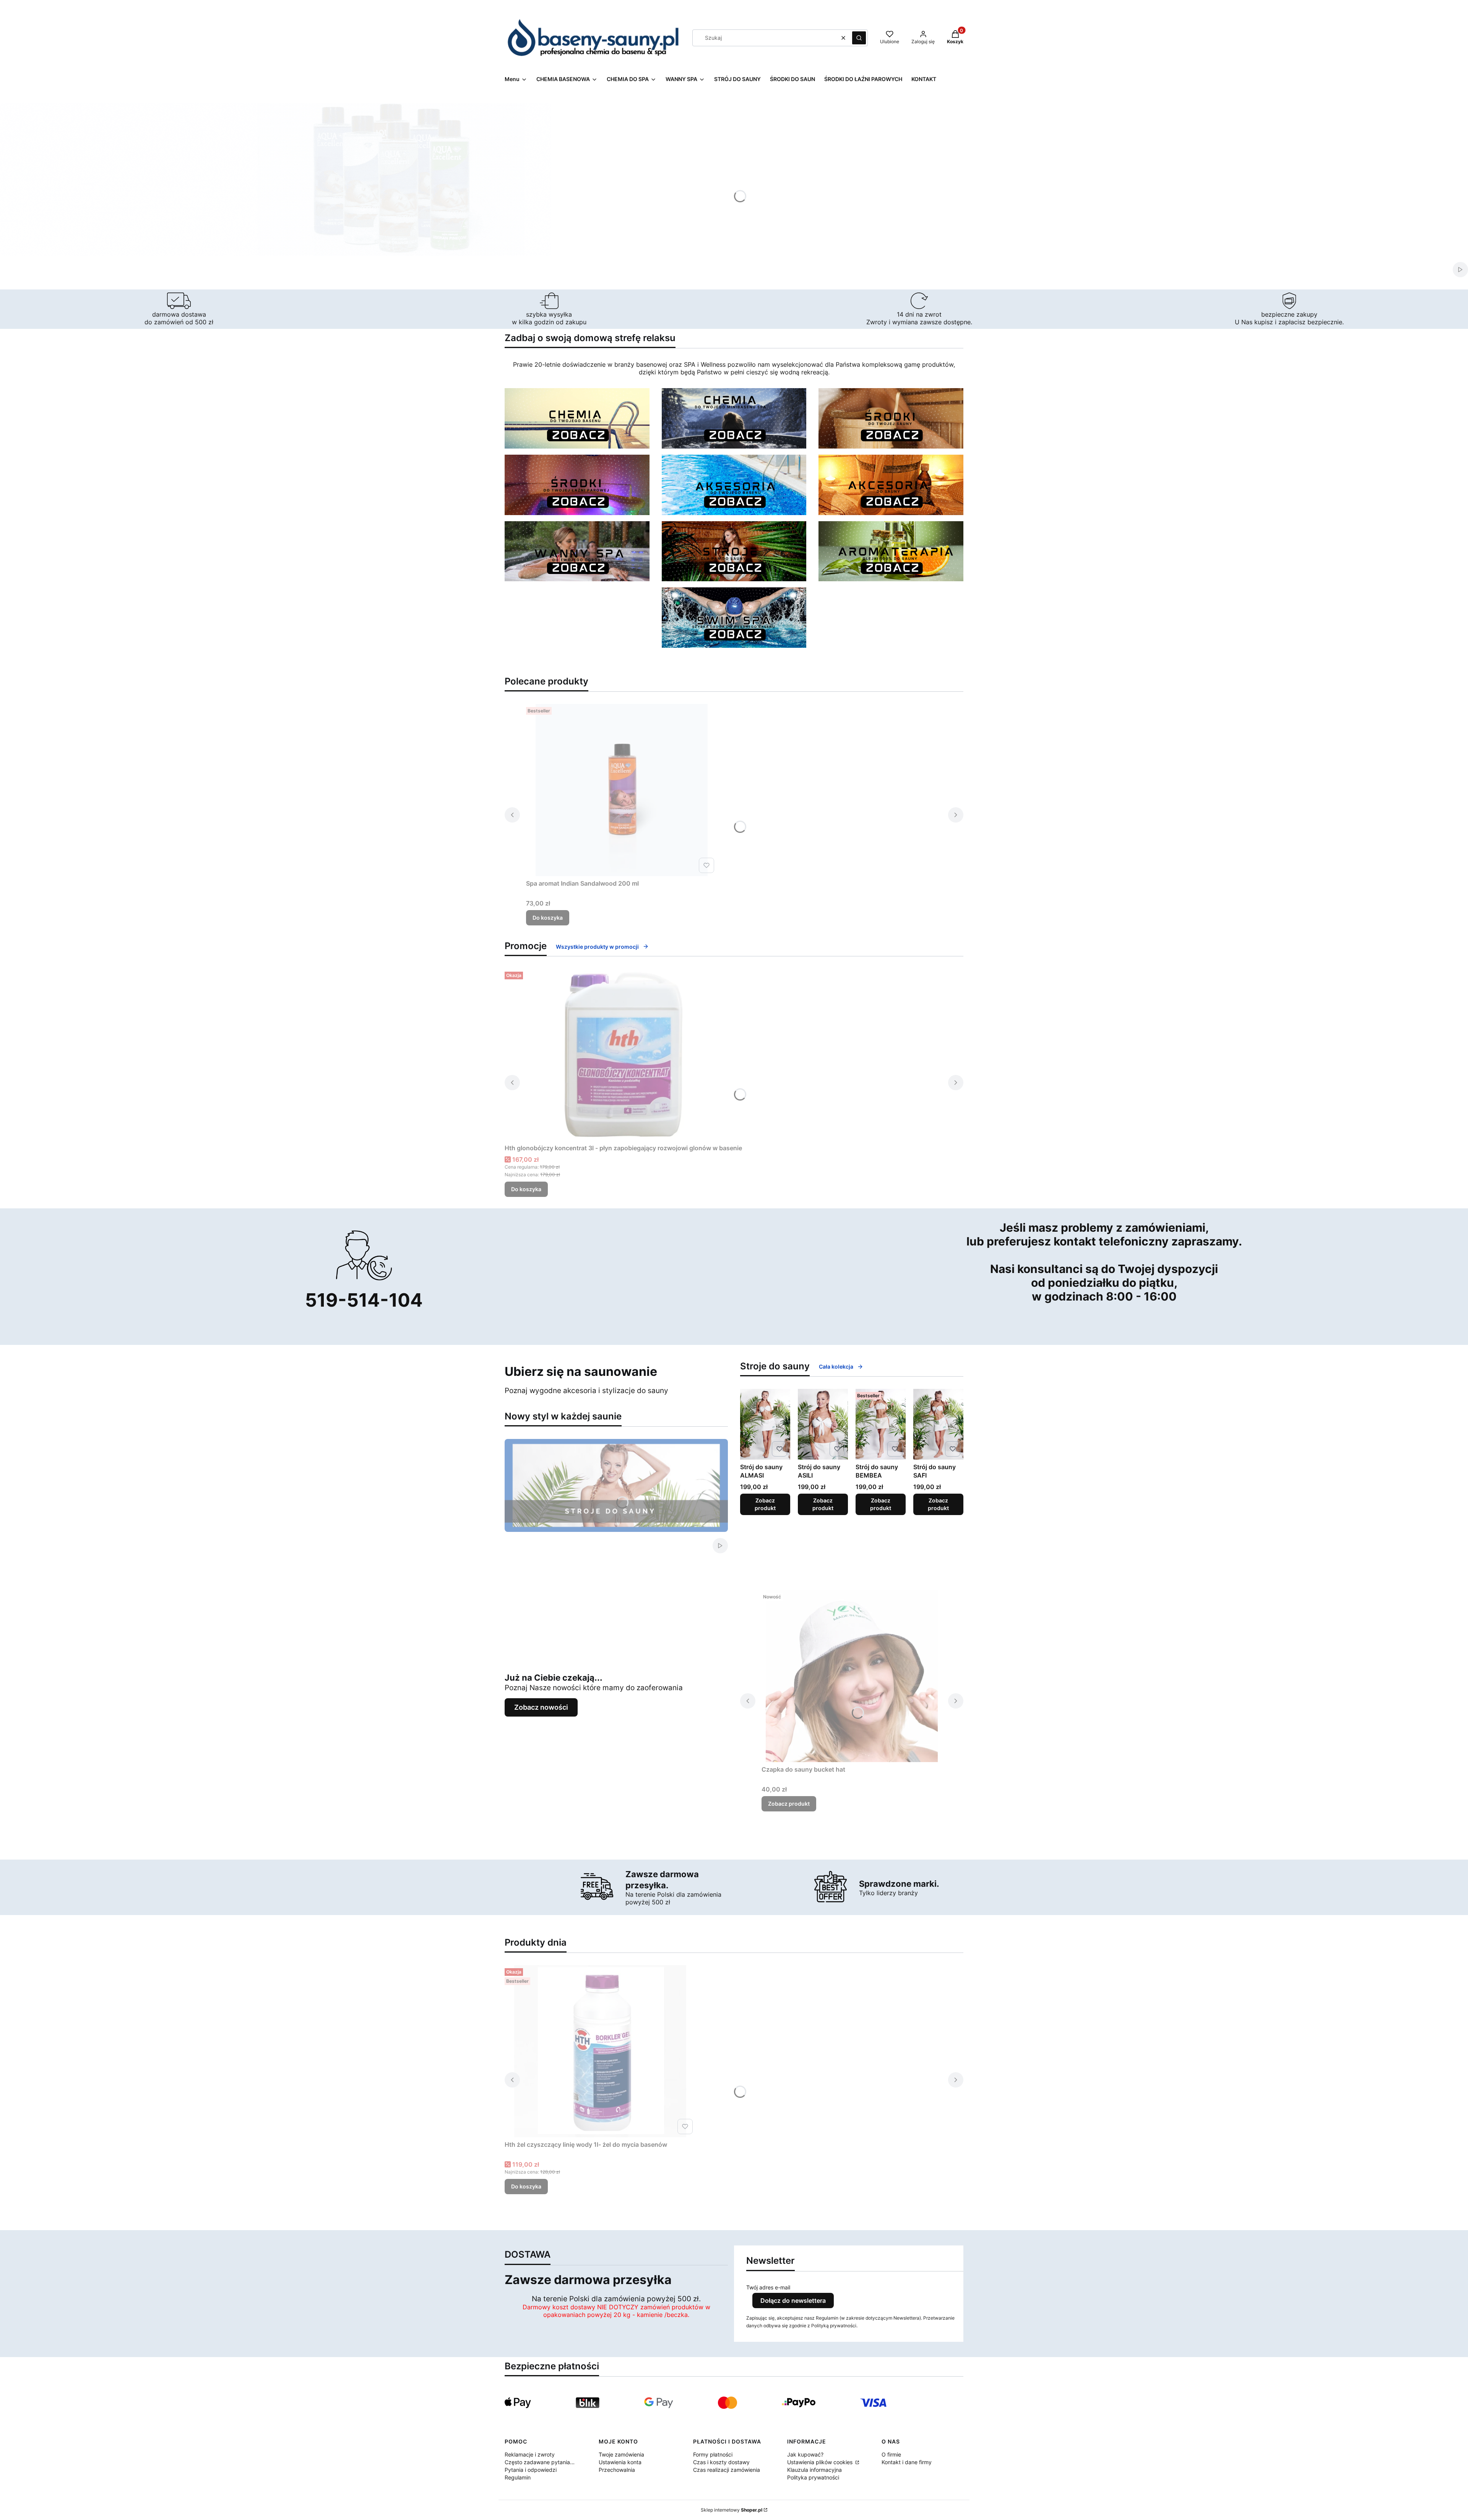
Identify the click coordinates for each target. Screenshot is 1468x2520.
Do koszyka (548, 918)
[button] (859, 38)
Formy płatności (713, 2454)
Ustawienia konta (620, 2462)
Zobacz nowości (541, 1707)
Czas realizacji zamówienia (727, 2470)
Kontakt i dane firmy (907, 2462)
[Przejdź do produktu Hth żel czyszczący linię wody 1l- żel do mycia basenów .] (600, 2051)
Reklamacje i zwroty (530, 2454)
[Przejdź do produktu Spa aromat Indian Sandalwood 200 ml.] (622, 790)
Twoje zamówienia (621, 2454)
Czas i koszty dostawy (721, 2462)
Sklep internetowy (732, 2510)
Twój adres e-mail (768, 2287)
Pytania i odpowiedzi (531, 2470)
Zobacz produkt (765, 1504)
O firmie (891, 2454)
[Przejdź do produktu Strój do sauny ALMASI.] (765, 1424)
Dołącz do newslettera (793, 2301)
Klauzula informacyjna (814, 2470)
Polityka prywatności (813, 2477)
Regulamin (518, 2477)
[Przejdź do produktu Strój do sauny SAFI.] (938, 1424)
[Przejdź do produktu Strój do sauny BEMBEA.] (881, 1424)
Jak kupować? (805, 2454)
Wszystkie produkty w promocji (597, 947)
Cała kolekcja (836, 1366)
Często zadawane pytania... (540, 2462)
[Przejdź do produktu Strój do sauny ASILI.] (823, 1424)
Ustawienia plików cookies (821, 2462)
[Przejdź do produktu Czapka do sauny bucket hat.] (852, 1676)
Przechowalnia (617, 2470)
